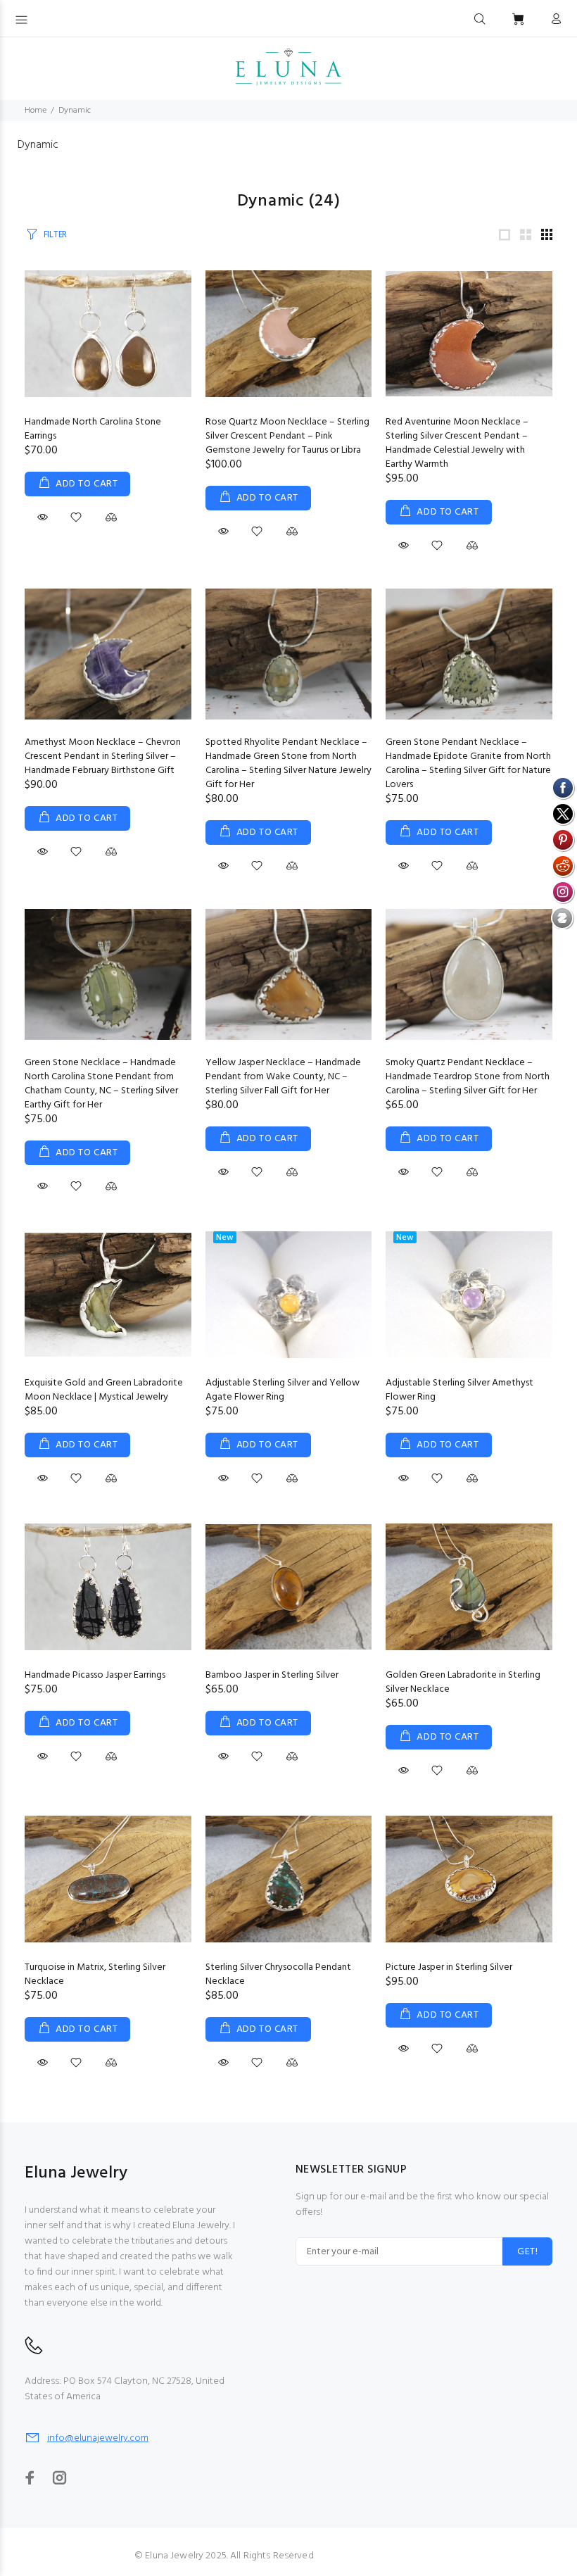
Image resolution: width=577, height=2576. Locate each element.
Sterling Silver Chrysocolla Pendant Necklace (278, 1974)
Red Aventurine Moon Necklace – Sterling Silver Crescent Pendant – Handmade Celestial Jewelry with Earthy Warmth (457, 443)
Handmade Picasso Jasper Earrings (95, 1675)
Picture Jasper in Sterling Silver (449, 1967)
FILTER (55, 235)
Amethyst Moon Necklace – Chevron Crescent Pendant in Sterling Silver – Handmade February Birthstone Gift (103, 756)
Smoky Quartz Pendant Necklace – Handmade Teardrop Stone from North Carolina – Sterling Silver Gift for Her (468, 1077)
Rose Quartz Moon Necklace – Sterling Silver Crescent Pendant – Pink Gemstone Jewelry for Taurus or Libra (287, 436)
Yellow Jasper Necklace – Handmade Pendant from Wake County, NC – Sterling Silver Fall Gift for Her (283, 1077)
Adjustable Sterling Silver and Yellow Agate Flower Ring (283, 1390)
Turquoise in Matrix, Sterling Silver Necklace (95, 1974)
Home (36, 111)
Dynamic (75, 111)
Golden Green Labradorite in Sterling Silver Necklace (463, 1682)
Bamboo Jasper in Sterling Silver (272, 1675)
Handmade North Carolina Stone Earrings (93, 429)
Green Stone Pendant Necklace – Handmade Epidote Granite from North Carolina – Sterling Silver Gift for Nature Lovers (468, 764)
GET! (527, 2252)
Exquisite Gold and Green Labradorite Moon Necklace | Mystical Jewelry (104, 1390)
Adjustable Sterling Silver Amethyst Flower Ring (459, 1390)
